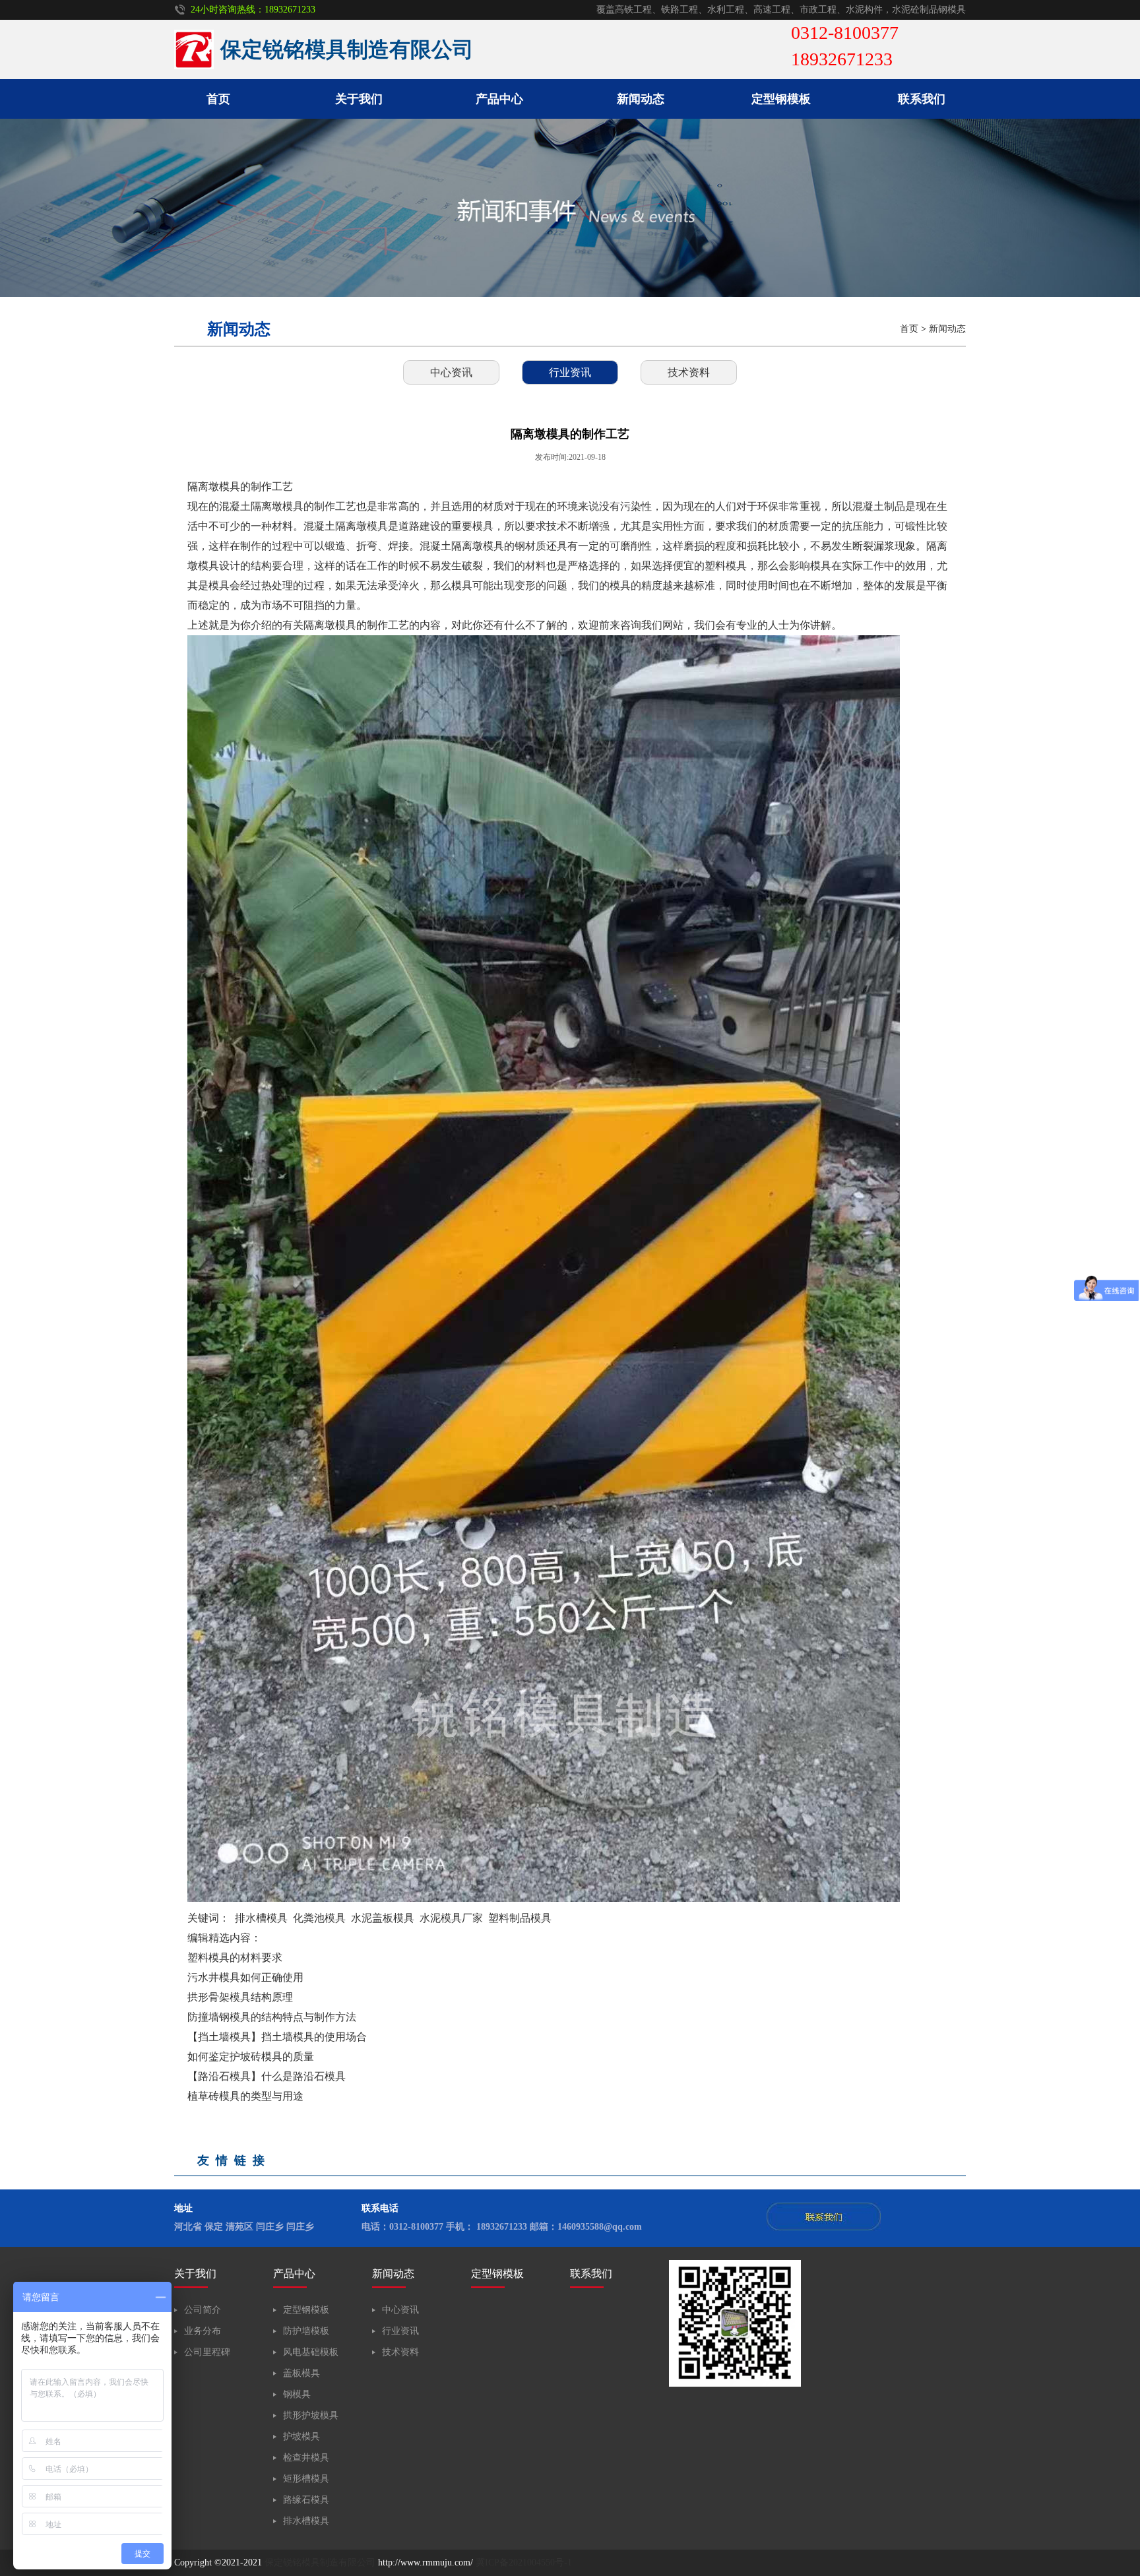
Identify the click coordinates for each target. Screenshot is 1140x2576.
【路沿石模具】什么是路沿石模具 (267, 2076)
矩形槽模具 (306, 2479)
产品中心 (499, 99)
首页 (218, 99)
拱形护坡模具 (311, 2415)
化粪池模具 (319, 1918)
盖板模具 (301, 2373)
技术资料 (689, 372)
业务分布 (203, 2331)
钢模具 (297, 2394)
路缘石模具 (306, 2500)
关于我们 (359, 99)
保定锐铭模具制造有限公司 (320, 2562)
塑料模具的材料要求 (235, 1958)
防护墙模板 (306, 2331)
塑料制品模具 (520, 1918)
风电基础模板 (311, 2352)
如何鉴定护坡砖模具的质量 (251, 2057)
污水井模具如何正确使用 (245, 1977)
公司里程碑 (207, 2352)
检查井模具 (306, 2458)
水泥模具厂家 (451, 1918)
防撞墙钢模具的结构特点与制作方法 (272, 2017)
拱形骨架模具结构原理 (240, 1997)
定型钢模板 (781, 99)
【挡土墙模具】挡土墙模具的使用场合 (277, 2037)
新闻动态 (641, 99)
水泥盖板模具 (383, 1918)
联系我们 (922, 99)
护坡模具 (301, 2436)
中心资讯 (451, 372)
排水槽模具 (261, 1918)
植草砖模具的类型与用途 (245, 2096)
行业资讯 (570, 372)
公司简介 (203, 2310)
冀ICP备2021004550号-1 (524, 2562)
